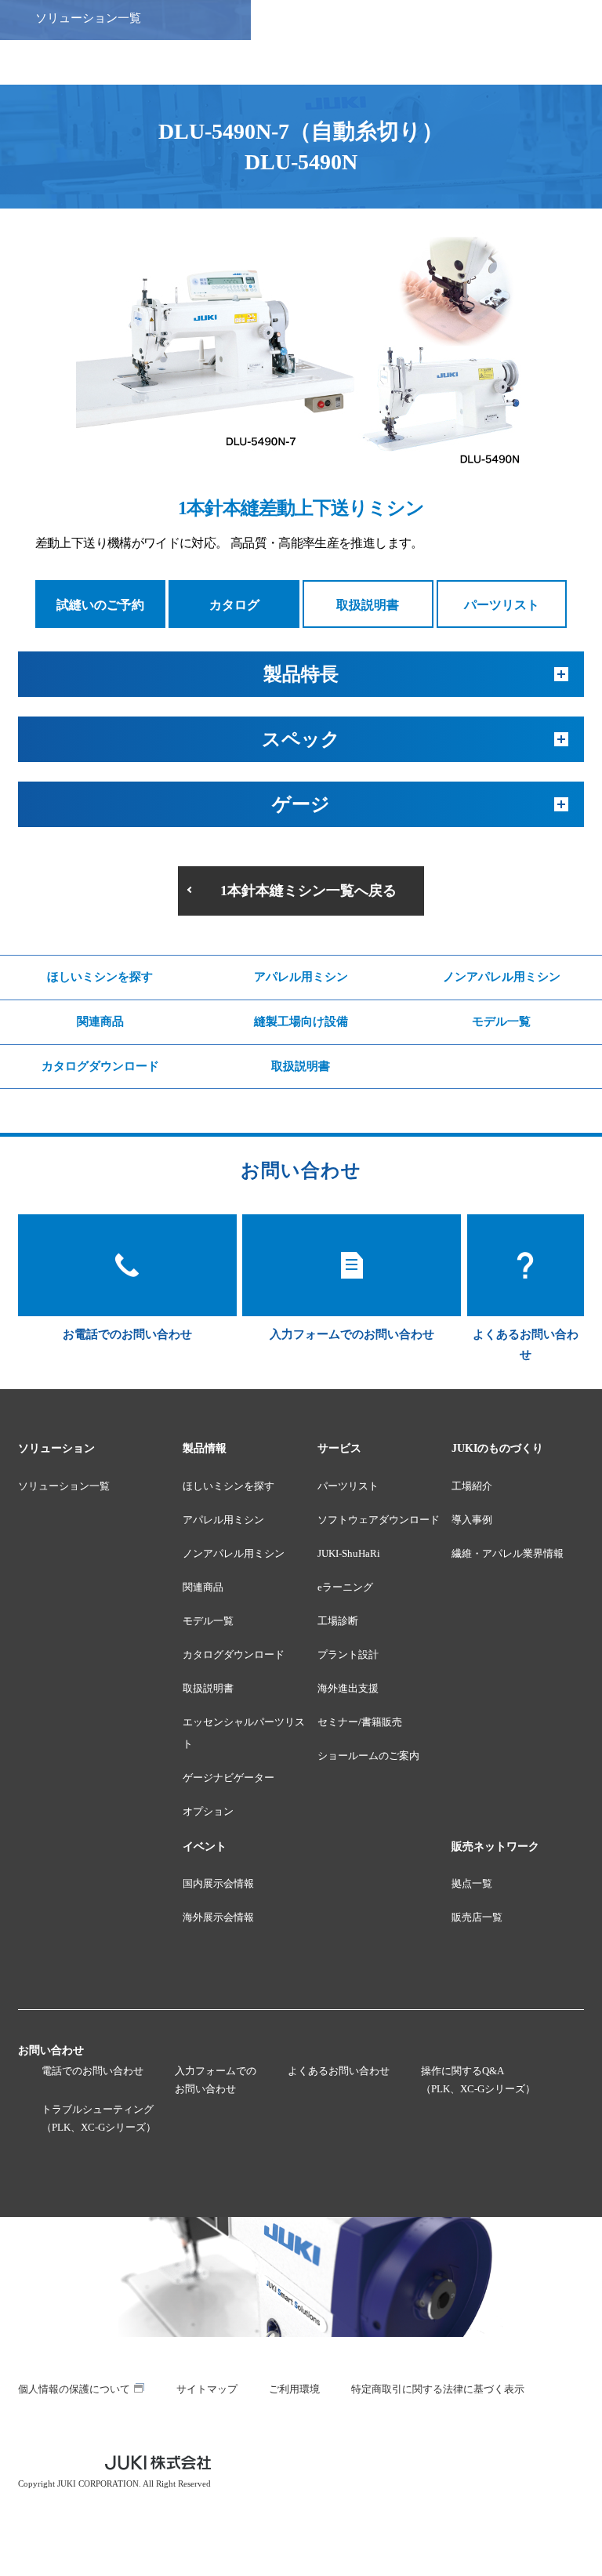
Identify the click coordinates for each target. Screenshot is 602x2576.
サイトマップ (207, 2389)
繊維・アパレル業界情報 (508, 1553)
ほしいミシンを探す (100, 977)
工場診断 (338, 1621)
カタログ (234, 605)
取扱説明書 (368, 605)
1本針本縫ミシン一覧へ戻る (308, 891)
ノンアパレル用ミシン (502, 977)
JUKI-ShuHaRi (349, 1553)
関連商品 (100, 1021)
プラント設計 (348, 1654)
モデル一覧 (501, 1021)
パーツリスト (502, 605)
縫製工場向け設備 (301, 1021)
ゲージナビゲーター (228, 1778)
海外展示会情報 (218, 1917)
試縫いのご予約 (100, 605)
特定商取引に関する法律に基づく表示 (438, 2389)
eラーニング (345, 1587)
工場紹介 (472, 1486)
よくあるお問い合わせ (339, 2071)
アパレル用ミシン (301, 977)
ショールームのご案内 (368, 1756)
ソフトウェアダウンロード (379, 1520)
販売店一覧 (477, 1917)
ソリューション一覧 (64, 1486)
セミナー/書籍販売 (360, 1722)
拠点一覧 (472, 1883)
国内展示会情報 (218, 1883)
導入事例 (472, 1520)
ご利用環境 (294, 2389)
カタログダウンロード (100, 1066)
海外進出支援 (348, 1688)
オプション (208, 1811)
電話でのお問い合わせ (92, 2071)
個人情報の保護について (74, 2389)
